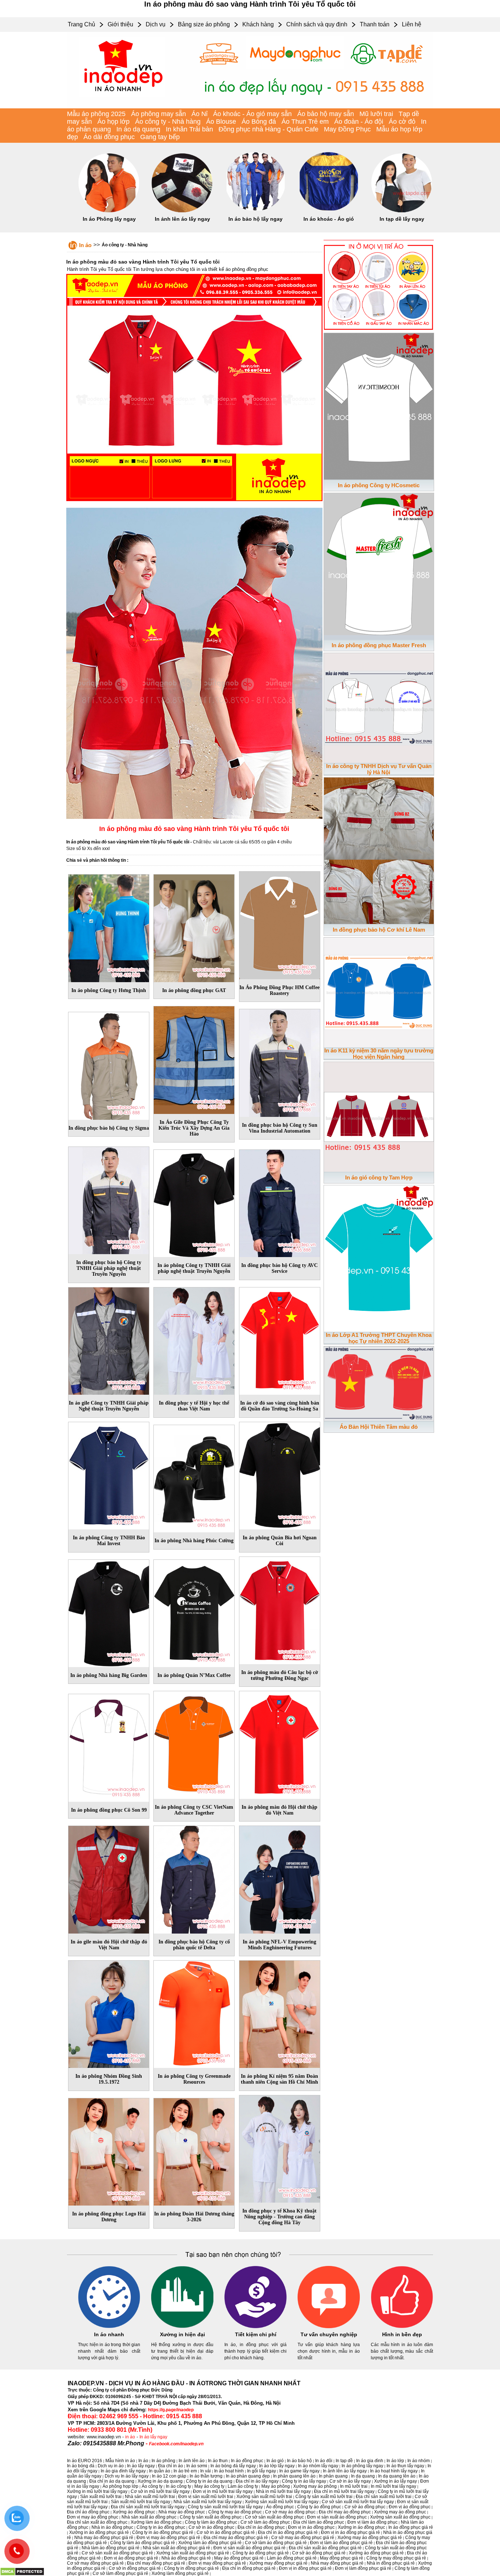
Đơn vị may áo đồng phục (93, 2517)
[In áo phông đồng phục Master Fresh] (379, 565)
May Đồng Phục (347, 129)
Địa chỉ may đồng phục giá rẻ (156, 2563)
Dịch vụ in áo (111, 2466)
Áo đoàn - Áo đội (359, 122)
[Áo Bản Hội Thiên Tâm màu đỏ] (379, 1382)
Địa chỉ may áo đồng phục (345, 2512)
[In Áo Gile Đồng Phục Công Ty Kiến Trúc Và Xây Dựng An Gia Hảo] (194, 1059)
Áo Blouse (221, 122)
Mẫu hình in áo (120, 2461)
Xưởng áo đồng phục (134, 2512)
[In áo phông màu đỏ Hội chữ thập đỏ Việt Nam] (280, 1744)
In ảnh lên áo (192, 2461)
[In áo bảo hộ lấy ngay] (255, 211)
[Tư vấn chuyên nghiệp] (329, 2327)
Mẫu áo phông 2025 (96, 114)
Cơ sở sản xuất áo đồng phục (274, 2517)
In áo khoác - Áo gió (329, 219)
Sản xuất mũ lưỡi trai (101, 2497)
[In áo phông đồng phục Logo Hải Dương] (109, 2151)
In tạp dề (344, 2461)
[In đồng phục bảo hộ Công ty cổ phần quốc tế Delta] (194, 1878)
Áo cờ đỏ (402, 122)
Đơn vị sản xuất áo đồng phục (337, 2517)
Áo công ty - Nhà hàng (168, 122)
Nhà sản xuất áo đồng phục (149, 2517)
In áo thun (218, 2461)
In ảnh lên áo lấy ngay (182, 219)
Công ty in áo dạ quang (209, 2481)
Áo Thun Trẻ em (305, 122)
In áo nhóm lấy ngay (318, 2466)
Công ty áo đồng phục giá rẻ (261, 2553)
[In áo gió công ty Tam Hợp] (379, 1115)
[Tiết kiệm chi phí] (255, 2327)
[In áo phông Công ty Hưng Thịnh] (109, 927)
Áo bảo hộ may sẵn (326, 114)
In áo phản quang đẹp (248, 2476)
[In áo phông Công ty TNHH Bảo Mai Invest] (109, 1474)
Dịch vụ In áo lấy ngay (127, 2476)
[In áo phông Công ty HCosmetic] (379, 405)
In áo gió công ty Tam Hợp (379, 1177)
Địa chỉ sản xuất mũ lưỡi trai (384, 2497)
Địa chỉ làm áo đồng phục (319, 2522)
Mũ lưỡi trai (376, 114)
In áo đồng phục (247, 2461)
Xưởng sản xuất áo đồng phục (400, 2517)
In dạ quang (363, 2476)
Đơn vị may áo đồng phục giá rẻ (168, 2538)
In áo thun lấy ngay (405, 2466)
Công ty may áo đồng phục (235, 2512)
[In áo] (250, 107)
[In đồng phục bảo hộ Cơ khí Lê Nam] (379, 849)
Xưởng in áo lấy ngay (395, 2481)
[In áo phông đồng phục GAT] (194, 927)
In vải (206, 2471)
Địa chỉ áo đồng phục (88, 2512)
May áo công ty (209, 2486)
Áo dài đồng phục (109, 137)
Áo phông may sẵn (158, 114)
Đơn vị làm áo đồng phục (372, 2522)
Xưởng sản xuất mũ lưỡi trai (264, 2497)
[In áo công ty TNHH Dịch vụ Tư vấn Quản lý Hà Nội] (379, 707)
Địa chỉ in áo (171, 2466)
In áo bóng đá (81, 2466)
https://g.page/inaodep (171, 2410)
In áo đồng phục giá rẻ (411, 2527)
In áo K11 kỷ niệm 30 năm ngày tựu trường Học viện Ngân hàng (379, 1054)
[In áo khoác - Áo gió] (329, 211)
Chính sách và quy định (317, 24)
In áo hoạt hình (229, 2471)
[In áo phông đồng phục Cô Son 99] (109, 1746)
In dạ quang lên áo (397, 2476)
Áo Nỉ (199, 114)
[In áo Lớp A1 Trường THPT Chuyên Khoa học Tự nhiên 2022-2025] (379, 1257)
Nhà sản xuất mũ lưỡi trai (150, 2497)
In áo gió (275, 2461)
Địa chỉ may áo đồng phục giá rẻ (236, 2538)
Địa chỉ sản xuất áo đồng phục (97, 2522)
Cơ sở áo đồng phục (365, 2507)
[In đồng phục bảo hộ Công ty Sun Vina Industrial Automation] (280, 1062)
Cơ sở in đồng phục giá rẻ (135, 2568)
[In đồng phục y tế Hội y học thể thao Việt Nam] (194, 1340)
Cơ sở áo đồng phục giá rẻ (319, 2553)
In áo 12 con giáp (169, 2476)
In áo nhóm (419, 2461)
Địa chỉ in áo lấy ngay (257, 2481)
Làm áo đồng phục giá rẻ (292, 2558)
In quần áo (160, 2471)
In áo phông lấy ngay (362, 2466)
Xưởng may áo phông (315, 2486)
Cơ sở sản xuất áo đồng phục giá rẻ (117, 2553)
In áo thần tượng (206, 2476)
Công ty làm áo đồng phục (211, 2522)
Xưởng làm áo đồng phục (156, 2522)
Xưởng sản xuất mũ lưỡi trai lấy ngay (282, 2502)
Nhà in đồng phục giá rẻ (391, 2563)
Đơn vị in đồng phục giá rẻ (305, 2568)
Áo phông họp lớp (120, 2486)
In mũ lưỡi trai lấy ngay (393, 2486)
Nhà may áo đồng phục (182, 2512)
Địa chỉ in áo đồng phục (261, 2527)
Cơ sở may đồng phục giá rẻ (95, 2563)
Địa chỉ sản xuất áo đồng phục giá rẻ (325, 2548)
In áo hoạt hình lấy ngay (394, 2471)
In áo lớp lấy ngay (277, 2466)
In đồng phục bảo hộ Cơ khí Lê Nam (379, 930)
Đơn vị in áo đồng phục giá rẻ (350, 2532)
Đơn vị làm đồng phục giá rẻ (363, 2568)
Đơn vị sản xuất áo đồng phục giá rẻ (249, 2548)
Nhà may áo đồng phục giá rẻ (104, 2538)
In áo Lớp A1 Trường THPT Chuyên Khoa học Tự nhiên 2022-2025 (379, 1338)
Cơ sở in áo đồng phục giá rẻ (226, 2532)
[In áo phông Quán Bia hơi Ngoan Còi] (280, 1474)
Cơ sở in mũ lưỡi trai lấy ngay (160, 2491)
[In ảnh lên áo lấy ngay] (182, 211)
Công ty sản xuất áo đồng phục (211, 2517)
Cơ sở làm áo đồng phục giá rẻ (276, 2543)
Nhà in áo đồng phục (112, 2527)
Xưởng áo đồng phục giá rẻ (376, 2553)
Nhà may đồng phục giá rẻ (337, 2563)
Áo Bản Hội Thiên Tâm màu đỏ (379, 1427)
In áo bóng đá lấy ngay (233, 2466)
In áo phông (163, 2461)
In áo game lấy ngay (299, 2471)
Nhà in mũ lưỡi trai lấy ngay (283, 2491)
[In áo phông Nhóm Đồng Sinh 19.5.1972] (109, 2013)
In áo (85, 245)
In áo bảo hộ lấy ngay (255, 219)
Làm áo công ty (243, 2486)
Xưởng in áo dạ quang (160, 2481)
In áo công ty (178, 2486)
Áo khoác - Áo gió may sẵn (252, 114)
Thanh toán (375, 24)
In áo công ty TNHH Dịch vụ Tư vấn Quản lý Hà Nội (379, 769)
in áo (130, 2437)
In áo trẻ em (185, 2471)
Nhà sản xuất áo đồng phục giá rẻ (176, 2548)
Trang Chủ (81, 24)
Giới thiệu (120, 24)
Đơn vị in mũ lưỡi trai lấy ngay (223, 2491)
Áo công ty (152, 2486)
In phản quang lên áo (294, 2476)
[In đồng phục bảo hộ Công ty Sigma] (109, 1065)
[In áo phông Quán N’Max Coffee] (194, 1612)
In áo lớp (395, 2461)
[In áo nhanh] (109, 2327)
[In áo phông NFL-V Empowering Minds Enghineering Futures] (280, 1878)
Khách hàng (258, 24)
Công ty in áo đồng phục (161, 2527)
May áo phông (276, 2486)
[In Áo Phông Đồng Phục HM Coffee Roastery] (280, 924)
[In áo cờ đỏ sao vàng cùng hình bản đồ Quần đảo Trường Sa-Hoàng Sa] (280, 1340)
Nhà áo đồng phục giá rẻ (186, 2558)
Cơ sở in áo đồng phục (211, 2527)
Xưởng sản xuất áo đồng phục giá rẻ (193, 2553)
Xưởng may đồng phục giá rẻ (278, 2563)
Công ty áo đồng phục (319, 2507)
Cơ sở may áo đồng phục (290, 2512)
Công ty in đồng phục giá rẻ (191, 2568)
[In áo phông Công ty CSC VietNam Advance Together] (194, 1744)
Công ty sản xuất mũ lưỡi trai (324, 2497)
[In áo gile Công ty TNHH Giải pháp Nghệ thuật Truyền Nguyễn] (109, 1340)
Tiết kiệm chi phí (256, 2334)
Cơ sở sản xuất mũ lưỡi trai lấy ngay (358, 2502)
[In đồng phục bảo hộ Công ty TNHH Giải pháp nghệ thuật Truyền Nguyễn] (109, 1199)
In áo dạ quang (138, 129)
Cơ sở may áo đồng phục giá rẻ (303, 2538)
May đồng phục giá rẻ (342, 2558)
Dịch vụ (156, 24)
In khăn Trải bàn (189, 129)
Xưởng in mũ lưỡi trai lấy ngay (97, 2491)
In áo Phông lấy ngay (109, 219)
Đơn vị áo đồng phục (410, 2507)
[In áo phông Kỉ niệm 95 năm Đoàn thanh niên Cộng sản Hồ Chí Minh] (280, 2013)
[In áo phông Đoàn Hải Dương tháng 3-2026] (194, 2151)
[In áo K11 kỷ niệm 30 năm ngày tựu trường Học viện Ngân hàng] (379, 991)
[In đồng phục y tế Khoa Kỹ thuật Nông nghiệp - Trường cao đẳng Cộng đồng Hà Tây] (280, 2148)
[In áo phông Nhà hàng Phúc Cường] (194, 1477)
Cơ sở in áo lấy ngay (350, 2481)
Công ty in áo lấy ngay (304, 2481)
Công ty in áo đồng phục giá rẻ (163, 2532)
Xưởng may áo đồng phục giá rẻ (370, 2538)
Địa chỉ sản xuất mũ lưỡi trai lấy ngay (148, 2507)
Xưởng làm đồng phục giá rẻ (180, 2573)
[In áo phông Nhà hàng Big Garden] (109, 1612)
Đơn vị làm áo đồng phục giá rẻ (341, 2543)
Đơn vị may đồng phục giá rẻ (217, 2563)
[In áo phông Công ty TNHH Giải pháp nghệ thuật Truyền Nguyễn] (194, 1202)
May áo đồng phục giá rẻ (239, 2558)
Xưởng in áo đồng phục (361, 2527)
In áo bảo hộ (299, 2461)
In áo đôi (324, 2461)
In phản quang (333, 2476)
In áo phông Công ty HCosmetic (379, 485)
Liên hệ (412, 24)
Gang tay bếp (160, 137)
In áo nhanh (109, 2334)
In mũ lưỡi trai (354, 2486)
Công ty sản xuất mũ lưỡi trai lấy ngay (225, 2507)
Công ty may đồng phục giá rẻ (396, 2558)
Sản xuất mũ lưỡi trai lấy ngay (141, 2502)
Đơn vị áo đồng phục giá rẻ (131, 2558)
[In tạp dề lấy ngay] (402, 211)
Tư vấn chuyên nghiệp (329, 2334)
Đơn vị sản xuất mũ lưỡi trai (206, 2497)
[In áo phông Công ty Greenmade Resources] (194, 2013)
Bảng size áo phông (204, 24)
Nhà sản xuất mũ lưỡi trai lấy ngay (208, 2502)
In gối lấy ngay (262, 2471)
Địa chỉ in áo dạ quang (112, 2481)
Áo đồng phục (280, 2507)
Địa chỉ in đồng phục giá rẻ (249, 2568)
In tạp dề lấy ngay (402, 219)
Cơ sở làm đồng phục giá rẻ (120, 2573)
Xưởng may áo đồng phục (400, 2512)
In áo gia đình (370, 2461)
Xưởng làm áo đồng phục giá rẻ (210, 2543)
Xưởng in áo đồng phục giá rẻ (99, 2532)
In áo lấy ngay (153, 2437)
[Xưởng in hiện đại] (182, 2327)
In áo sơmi (197, 2466)
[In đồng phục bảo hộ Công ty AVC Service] (280, 1202)
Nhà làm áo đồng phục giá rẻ (111, 2548)
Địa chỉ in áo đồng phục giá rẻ (288, 2532)
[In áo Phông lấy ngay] (109, 211)
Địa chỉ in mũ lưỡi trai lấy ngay (344, 2491)
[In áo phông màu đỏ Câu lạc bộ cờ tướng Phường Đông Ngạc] (280, 1609)
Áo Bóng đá (259, 122)
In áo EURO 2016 (85, 2461)
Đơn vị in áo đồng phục (311, 2527)
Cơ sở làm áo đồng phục (265, 2522)
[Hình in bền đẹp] (402, 2327)
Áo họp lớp (113, 122)
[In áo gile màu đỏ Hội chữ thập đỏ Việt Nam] (109, 1878)
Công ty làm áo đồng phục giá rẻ (143, 2543)
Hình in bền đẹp (402, 2334)
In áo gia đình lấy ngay (123, 2471)
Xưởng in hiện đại (182, 2334)
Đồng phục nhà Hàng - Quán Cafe (268, 129)
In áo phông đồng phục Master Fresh (379, 645)
